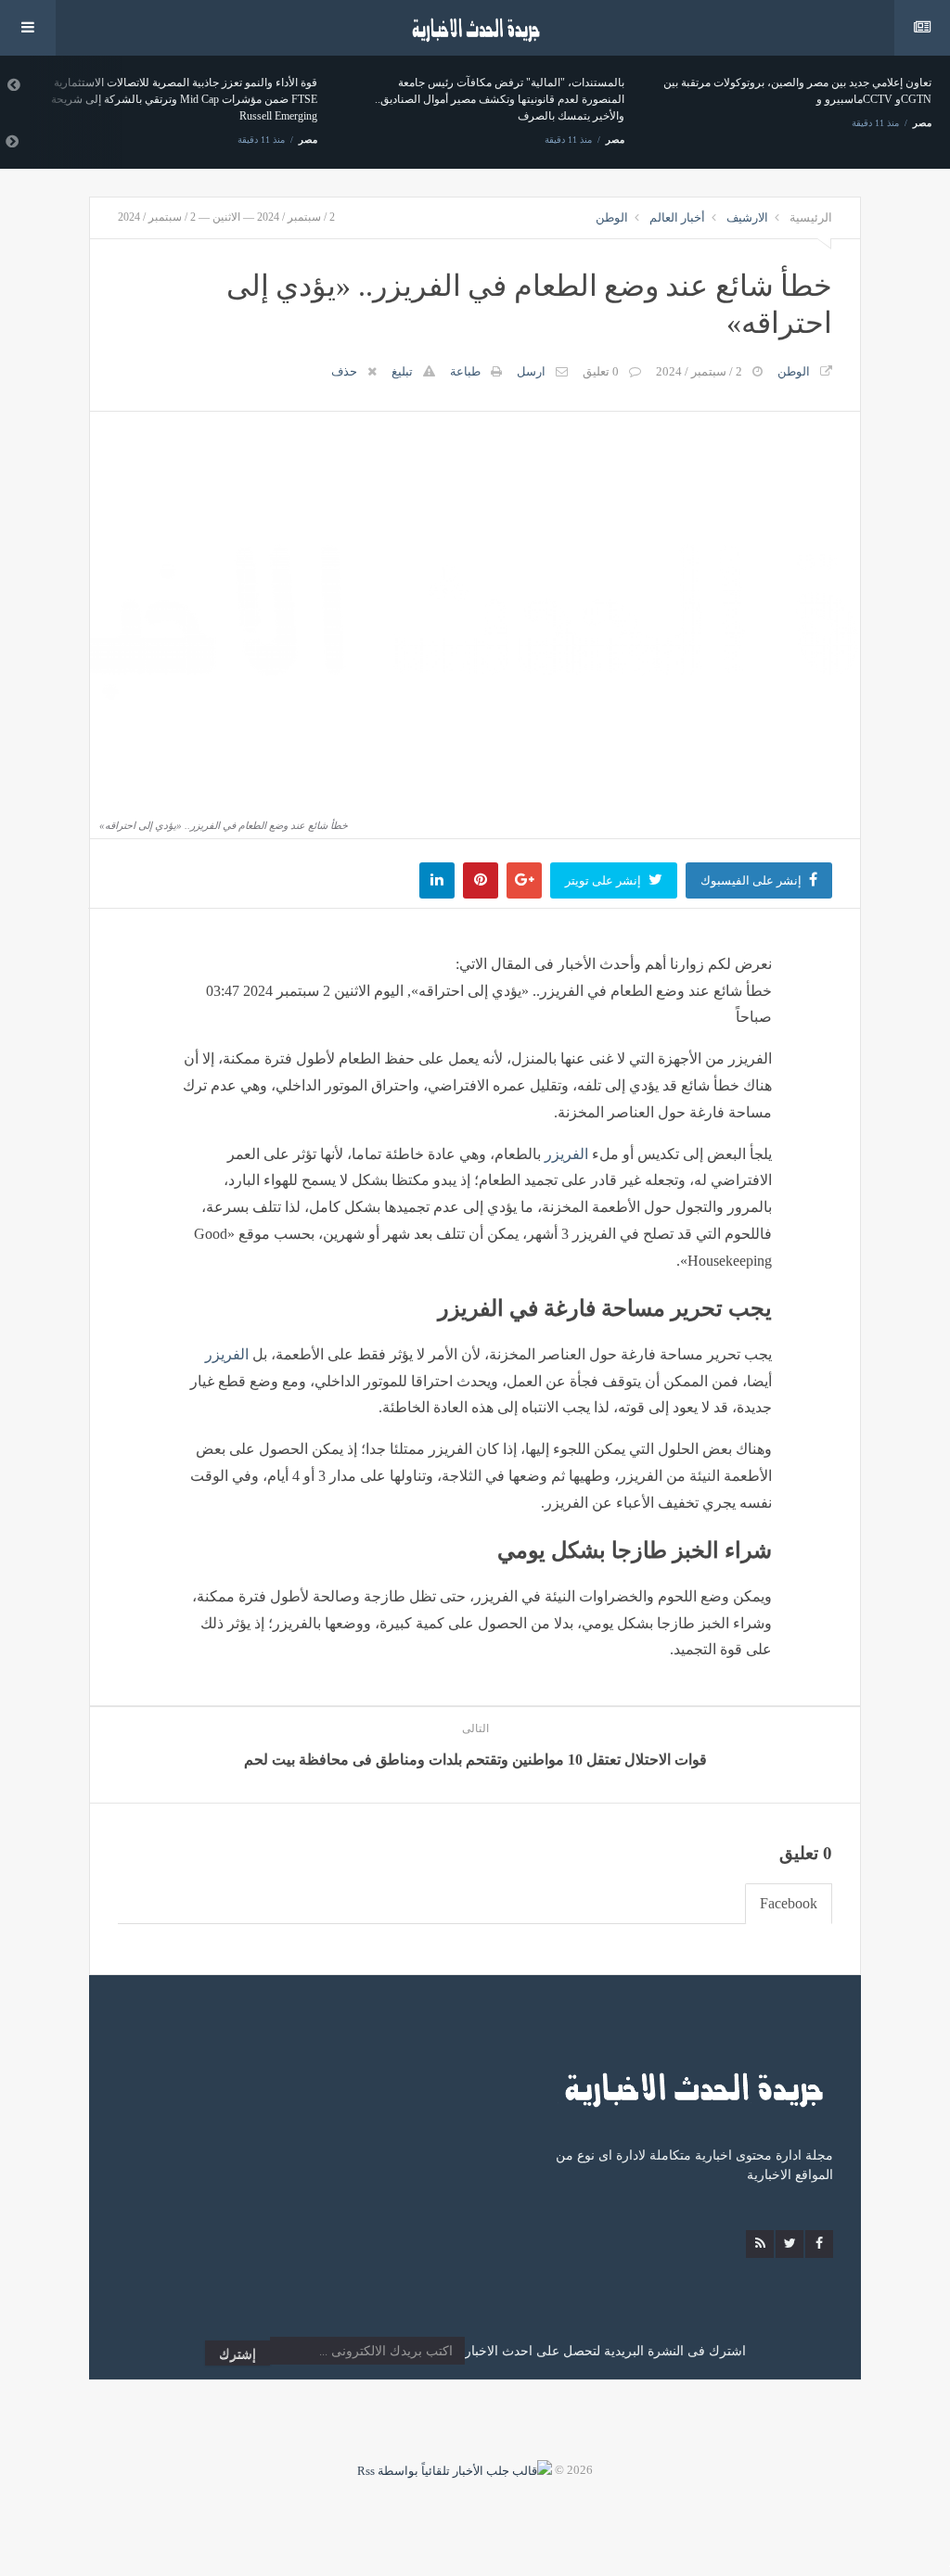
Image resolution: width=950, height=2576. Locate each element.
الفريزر (566, 1154)
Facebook (789, 1903)
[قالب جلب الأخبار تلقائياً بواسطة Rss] (455, 2470)
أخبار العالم (677, 217)
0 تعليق (601, 371)
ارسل (531, 371)
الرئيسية (811, 217)
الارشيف (747, 217)
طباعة (465, 371)
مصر (308, 140)
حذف (344, 371)
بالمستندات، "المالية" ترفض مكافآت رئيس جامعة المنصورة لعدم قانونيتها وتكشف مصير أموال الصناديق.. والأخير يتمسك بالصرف (500, 99)
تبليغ (402, 371)
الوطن (612, 217)
